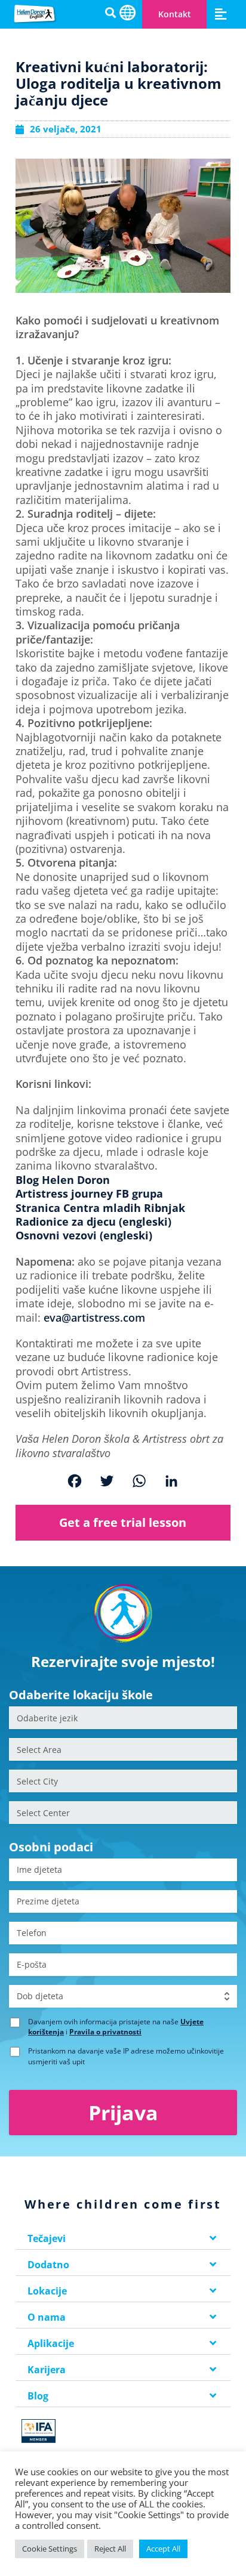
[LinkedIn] (171, 1482)
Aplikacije (51, 2343)
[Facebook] (75, 1482)
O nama (47, 2317)
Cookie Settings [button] (50, 2549)
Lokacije (47, 2291)
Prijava (123, 2113)
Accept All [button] (163, 2549)
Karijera (47, 2370)
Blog (38, 2396)
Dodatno (48, 2265)
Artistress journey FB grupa (89, 1193)
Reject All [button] (110, 2549)
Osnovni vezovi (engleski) (84, 1235)
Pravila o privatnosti (105, 2032)
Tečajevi (47, 2238)
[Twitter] (107, 1482)
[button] (220, 14)
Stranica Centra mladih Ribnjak (100, 1208)
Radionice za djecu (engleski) (93, 1221)
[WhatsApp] (139, 1482)
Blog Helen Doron (63, 1180)
